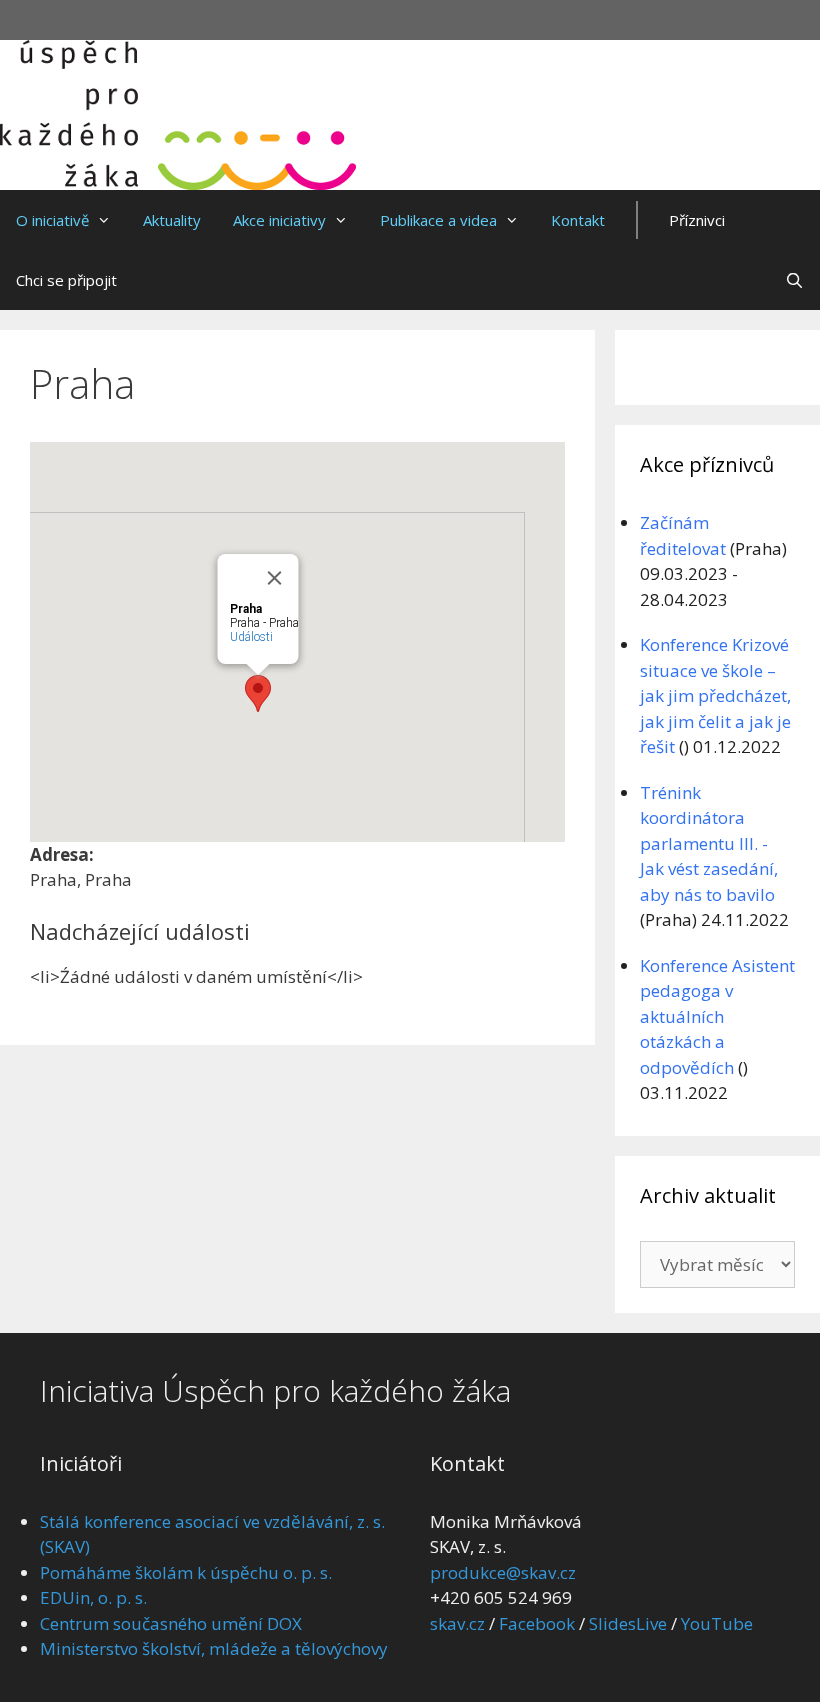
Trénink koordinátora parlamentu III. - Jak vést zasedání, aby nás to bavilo (709, 843)
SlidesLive (628, 1623)
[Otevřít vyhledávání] (794, 280)
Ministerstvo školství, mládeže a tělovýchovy (214, 1648)
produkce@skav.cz (503, 1572)
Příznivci (697, 220)
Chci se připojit (66, 280)
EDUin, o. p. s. (93, 1597)
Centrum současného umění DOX (171, 1623)
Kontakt (578, 220)
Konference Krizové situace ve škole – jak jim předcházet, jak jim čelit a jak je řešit (715, 695)
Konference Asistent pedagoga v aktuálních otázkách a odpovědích (717, 1016)
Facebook (537, 1623)
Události (250, 637)
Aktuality (172, 220)
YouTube (717, 1623)
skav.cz (457, 1623)
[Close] (274, 578)
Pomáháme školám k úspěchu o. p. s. (186, 1572)
